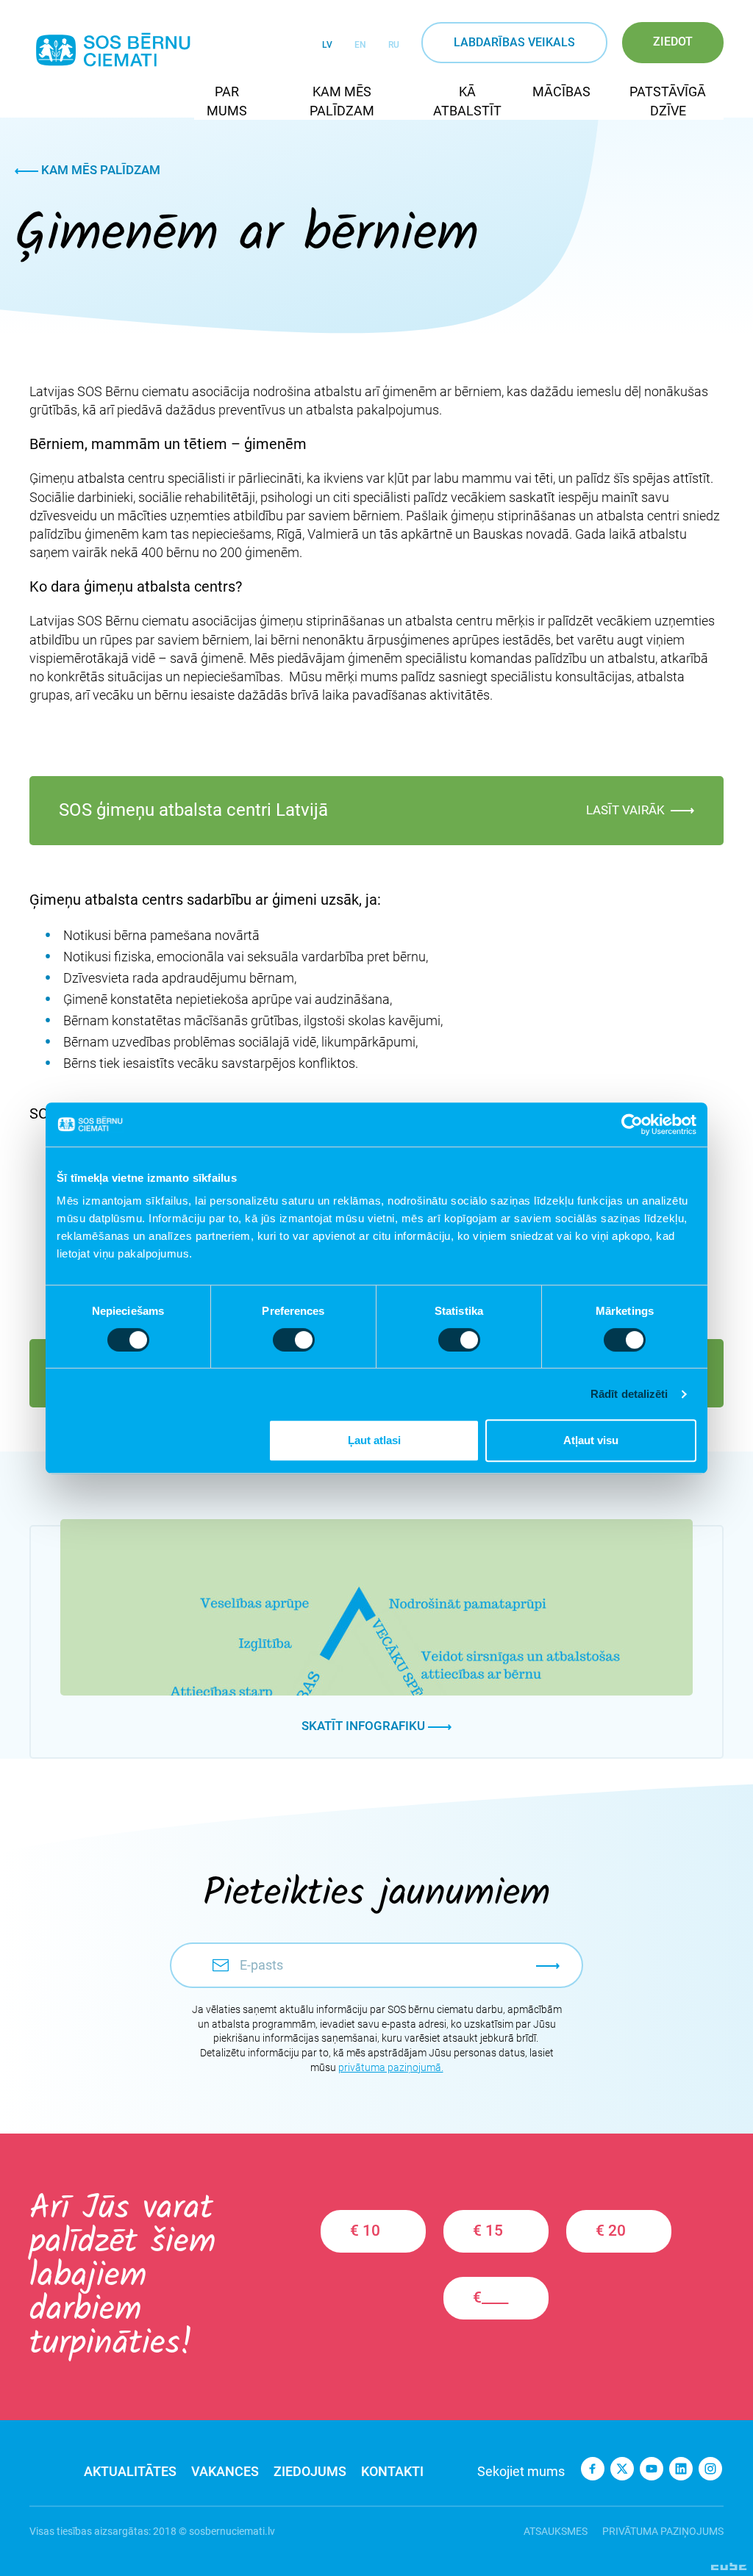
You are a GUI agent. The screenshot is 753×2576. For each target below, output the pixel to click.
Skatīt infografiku (365, 1726)
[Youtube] (652, 2469)
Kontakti (392, 2471)
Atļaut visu (591, 1440)
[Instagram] (710, 2469)
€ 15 (488, 2231)
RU (394, 45)
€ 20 (611, 2231)
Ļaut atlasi (374, 1440)
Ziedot (673, 42)
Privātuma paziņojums (663, 2531)
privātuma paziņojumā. (391, 2067)
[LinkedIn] (681, 2469)
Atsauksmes (556, 2531)
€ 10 (365, 2231)
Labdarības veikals (514, 42)
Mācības (561, 92)
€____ (490, 2297)
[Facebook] (593, 2469)
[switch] (294, 1340)
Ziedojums (310, 2471)
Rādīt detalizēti (629, 1394)
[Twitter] (622, 2469)
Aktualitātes (130, 2471)
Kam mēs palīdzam (99, 170)
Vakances (225, 2471)
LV (327, 45)
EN (360, 45)
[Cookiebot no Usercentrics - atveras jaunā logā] (632, 1124)
